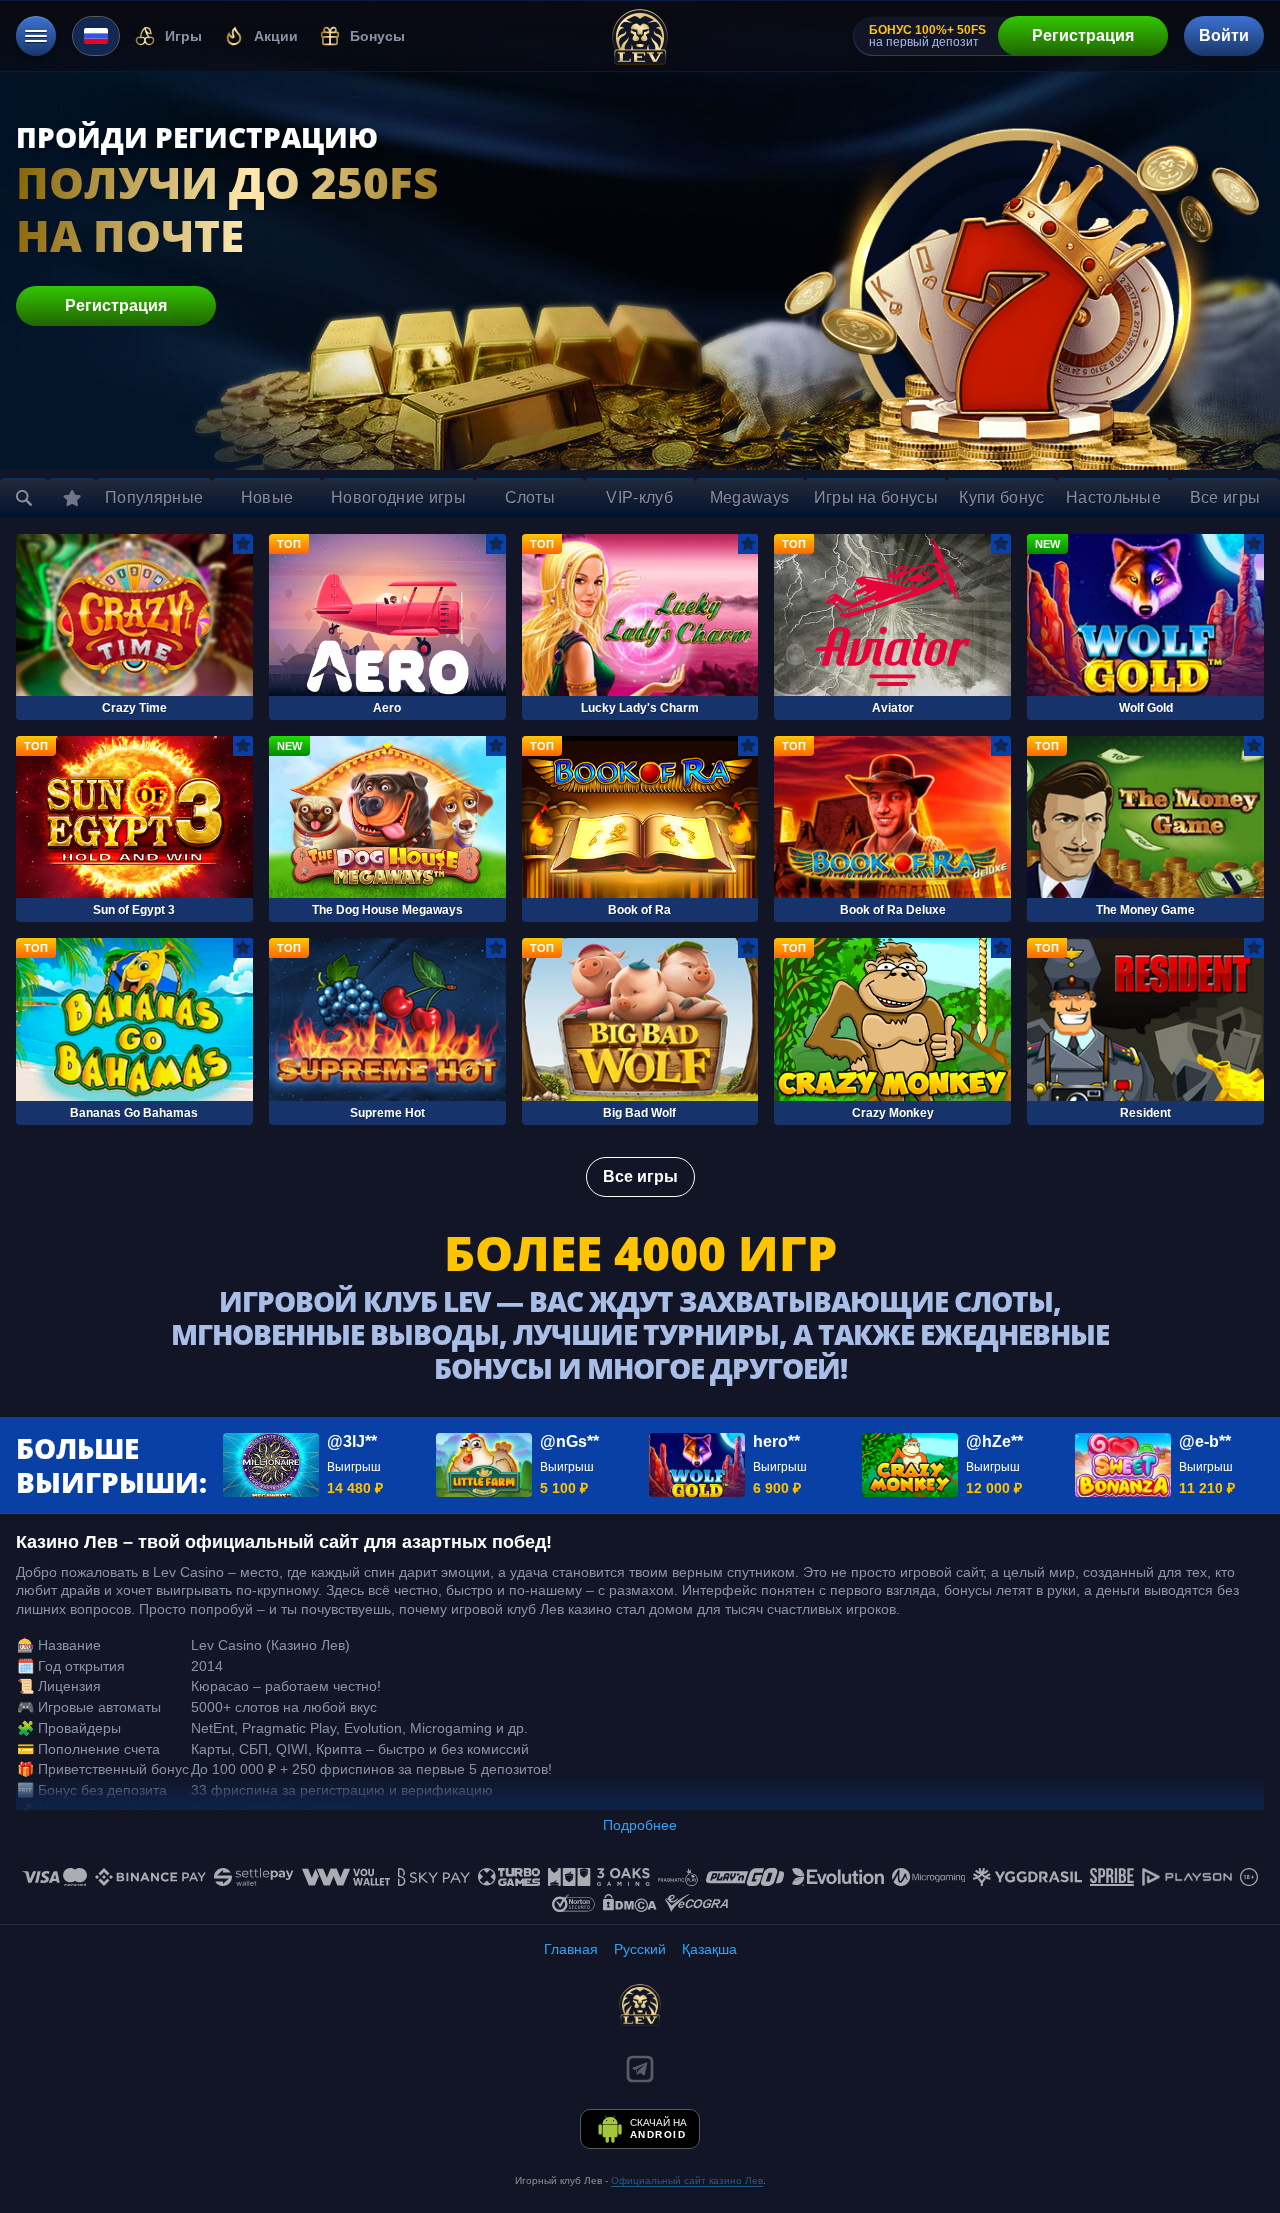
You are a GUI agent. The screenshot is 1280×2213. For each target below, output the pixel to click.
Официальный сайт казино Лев (687, 2180)
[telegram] (640, 2069)
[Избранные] (72, 498)
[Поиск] (24, 498)
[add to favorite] (243, 544)
